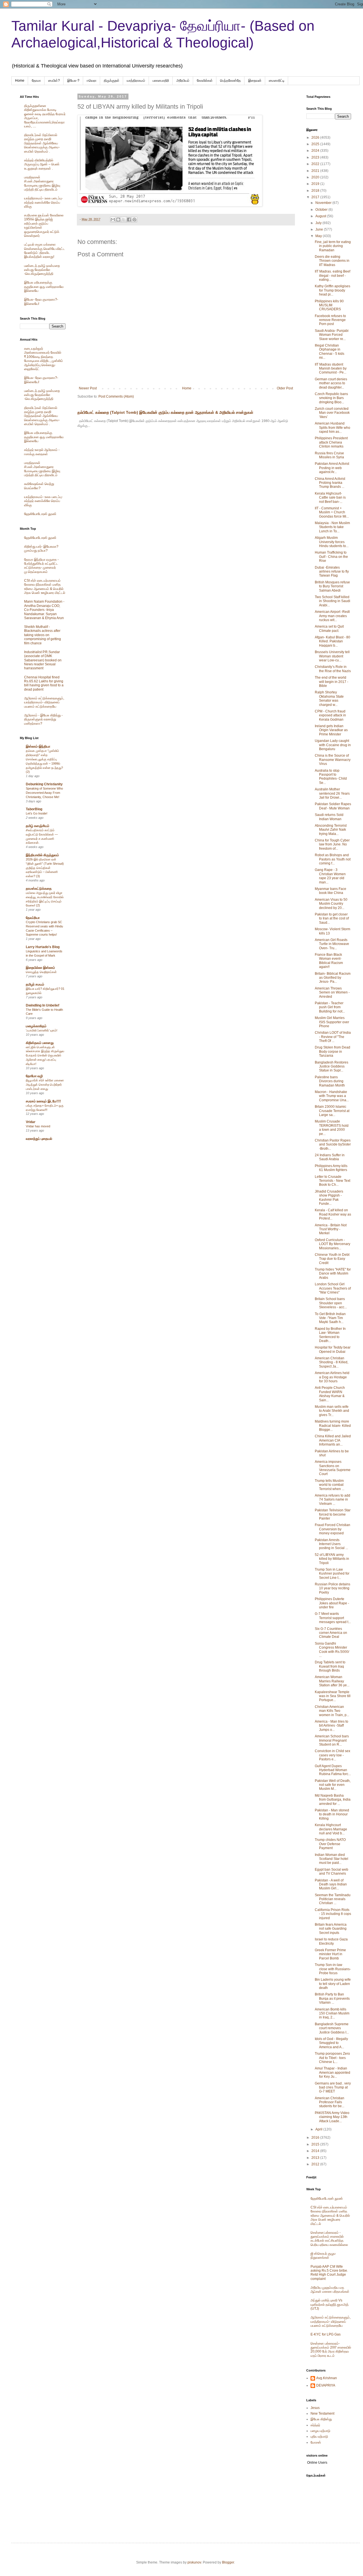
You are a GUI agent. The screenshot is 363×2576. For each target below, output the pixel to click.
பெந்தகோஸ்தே (230, 81)
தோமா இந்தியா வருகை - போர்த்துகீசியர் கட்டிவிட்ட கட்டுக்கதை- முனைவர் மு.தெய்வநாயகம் (41, 566)
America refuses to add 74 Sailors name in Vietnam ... (333, 1500)
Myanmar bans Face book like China (331, 891)
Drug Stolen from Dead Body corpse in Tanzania (333, 1051)
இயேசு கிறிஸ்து (321, 2419)
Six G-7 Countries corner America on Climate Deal (331, 1633)
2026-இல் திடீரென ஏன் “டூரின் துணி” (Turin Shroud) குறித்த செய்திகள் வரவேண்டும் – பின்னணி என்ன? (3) (45, 868)
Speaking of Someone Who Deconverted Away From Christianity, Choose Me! (44, 793)
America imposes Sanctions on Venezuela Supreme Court (333, 1468)
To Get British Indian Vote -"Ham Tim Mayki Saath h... (330, 1318)
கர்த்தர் (315, 2425)
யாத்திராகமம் (136, 81)
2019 (316, 184)
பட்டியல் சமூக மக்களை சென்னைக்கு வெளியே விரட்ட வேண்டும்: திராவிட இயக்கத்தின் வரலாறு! (45, 251)
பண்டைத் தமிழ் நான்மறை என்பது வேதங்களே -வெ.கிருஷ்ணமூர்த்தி (42, 270)
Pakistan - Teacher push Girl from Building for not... (330, 1007)
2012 (316, 2164)
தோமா (36, 81)
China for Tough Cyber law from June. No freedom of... (332, 844)
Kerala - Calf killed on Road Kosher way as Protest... (333, 1214)
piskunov (194, 2562)
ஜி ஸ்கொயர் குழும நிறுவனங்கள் (323, 2256)
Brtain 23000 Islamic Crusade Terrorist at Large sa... (332, 1111)
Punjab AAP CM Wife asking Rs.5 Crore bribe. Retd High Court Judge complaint (329, 2273)
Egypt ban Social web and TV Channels (332, 1872)
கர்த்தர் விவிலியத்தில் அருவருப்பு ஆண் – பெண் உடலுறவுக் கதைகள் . (42, 164)
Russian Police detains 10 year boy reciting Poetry (333, 1588)
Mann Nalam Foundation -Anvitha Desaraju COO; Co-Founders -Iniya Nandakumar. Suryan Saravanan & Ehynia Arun (44, 610)
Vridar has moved (38, 1126)
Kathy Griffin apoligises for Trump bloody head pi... (333, 290)
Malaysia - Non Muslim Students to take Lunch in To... (332, 527)
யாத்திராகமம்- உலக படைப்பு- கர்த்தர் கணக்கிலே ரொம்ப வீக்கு (43, 202)
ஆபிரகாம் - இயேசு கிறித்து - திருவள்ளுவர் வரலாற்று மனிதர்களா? (43, 719)
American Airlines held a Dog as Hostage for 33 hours (332, 1377)
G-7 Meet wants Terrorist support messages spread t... (333, 1618)
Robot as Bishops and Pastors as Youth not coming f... (333, 859)
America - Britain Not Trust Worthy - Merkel (331, 1229)
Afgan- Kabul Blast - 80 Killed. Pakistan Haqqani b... (333, 641)
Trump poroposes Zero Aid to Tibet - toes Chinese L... (332, 2058)
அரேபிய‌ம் (183, 81)
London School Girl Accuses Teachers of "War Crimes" (333, 1288)
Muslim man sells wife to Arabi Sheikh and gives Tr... (332, 1411)
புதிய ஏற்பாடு (319, 2436)
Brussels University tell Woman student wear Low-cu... (332, 656)
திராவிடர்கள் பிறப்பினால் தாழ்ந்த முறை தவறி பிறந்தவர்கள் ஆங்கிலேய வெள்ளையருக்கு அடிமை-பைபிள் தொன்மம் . (42, 143)
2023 (316, 157)
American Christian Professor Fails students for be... (330, 2102)
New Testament (322, 2413)
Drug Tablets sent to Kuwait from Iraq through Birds (330, 1666)
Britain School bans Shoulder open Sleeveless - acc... (331, 1303)
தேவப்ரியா (33, 918)
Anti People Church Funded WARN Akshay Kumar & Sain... (330, 1394)
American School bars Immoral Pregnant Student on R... (332, 1740)
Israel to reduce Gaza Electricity (331, 1941)
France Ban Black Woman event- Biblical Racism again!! (329, 961)
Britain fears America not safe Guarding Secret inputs (331, 1929)
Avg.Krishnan (327, 2378)
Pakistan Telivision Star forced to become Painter (333, 1514)
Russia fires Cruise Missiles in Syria (329, 455)
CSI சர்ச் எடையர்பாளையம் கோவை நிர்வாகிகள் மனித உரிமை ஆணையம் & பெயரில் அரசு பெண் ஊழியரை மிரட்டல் (45, 587)
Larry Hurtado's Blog (43, 947)
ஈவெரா (92, 81)
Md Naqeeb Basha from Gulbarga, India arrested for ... (333, 1800)
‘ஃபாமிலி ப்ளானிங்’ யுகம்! (42, 1030)
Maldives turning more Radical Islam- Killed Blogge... (333, 1426)
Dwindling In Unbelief (43, 1005)
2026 (316, 138)
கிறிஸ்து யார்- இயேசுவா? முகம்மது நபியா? (41, 548)
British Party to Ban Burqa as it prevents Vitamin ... (332, 1998)
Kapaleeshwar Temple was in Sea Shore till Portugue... (333, 1696)
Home (20, 81)
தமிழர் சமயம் (35, 984)
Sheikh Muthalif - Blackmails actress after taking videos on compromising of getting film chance (43, 635)
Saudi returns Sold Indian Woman (329, 817)
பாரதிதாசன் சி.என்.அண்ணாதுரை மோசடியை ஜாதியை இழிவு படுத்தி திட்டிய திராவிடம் (42, 183)
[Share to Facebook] (129, 220)
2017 (316, 197)
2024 (316, 151)
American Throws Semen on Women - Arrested (332, 992)
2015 (316, 2144)
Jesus (315, 2408)
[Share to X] (124, 220)
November (324, 203)
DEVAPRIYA (326, 2385)
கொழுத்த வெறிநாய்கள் (41, 972)
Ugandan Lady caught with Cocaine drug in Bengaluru (333, 745)
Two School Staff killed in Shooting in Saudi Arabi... (333, 601)
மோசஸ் (316, 2442)
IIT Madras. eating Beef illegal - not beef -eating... (333, 276)
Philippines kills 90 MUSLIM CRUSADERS (329, 305)
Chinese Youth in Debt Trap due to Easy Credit (332, 1259)
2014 (316, 2151)
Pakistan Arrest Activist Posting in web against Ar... (332, 468)
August (321, 216)
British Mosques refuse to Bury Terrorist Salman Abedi (332, 586)
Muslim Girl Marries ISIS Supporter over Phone (332, 1022)
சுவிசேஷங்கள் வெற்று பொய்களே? (39, 486)
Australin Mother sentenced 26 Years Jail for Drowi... (332, 793)
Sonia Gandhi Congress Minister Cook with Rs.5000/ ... (332, 1650)
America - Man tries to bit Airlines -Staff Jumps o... (332, 1726)
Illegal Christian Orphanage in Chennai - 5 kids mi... (330, 352)
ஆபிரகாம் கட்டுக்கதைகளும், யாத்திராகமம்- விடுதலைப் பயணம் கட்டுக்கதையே (44, 702)
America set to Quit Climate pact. (329, 628)
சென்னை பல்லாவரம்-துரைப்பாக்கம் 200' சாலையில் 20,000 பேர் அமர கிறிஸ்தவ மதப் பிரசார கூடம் (331, 2350)
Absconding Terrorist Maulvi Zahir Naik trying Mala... (331, 830)
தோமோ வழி (34, 1076)
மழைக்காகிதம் (36, 1026)
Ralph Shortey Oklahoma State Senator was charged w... (329, 698)
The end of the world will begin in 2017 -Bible (332, 682)
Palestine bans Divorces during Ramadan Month (330, 1081)
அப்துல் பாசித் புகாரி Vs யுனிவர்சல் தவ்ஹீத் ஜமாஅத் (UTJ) (330, 2304)
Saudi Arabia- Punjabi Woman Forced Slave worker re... (332, 335)
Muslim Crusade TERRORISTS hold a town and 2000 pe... (332, 1127)
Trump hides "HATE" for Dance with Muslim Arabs (333, 1274)
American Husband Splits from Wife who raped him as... (333, 428)
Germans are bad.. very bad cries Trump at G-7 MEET (333, 2087)
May (319, 236)
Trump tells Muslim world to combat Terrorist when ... (330, 1485)
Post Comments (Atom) (116, 396)
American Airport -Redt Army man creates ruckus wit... (332, 616)
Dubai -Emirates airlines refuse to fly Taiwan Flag (332, 572)
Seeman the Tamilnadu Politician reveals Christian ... (333, 1899)
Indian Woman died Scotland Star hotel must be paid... (332, 1859)
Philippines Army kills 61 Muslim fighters (331, 1168)
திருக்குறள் (112, 81)
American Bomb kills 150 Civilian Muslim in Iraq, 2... (332, 2013)
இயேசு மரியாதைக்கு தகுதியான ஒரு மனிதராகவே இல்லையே (44, 287)
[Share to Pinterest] (134, 220)
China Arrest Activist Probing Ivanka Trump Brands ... (330, 483)
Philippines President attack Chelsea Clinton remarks (331, 442)
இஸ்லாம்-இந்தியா (38, 746)
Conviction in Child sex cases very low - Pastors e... (333, 1755)
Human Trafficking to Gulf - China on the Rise (331, 557)
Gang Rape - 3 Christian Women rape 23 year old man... (330, 876)
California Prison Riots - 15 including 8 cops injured (333, 1914)
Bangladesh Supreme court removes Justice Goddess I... (332, 2028)
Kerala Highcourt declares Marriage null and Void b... (331, 1829)
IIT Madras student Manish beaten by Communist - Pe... (331, 369)
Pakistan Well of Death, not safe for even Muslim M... (333, 1785)
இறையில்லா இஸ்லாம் (40, 968)
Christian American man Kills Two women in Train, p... (332, 1711)
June (320, 229)
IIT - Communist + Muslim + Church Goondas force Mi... (332, 512)
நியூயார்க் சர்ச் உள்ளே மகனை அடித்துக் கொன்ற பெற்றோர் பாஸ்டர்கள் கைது (45, 1085)
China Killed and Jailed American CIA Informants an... (333, 1440)
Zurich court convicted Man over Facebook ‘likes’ (332, 413)
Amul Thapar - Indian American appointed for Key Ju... (333, 2072)
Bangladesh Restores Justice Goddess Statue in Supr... (332, 1067)
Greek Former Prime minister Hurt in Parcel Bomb (330, 1954)
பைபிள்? (54, 81)
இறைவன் (255, 81)
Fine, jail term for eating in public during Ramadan (333, 246)
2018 (316, 191)
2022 (316, 164)
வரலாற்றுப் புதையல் (39, 1139)
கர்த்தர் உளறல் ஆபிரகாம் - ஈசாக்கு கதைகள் (42, 452)
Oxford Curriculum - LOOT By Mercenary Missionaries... (333, 1244)
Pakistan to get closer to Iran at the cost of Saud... (332, 918)
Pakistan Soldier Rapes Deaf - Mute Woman (333, 806)
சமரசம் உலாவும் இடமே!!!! (43, 1101)
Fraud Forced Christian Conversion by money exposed (333, 1529)
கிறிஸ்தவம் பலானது (40, 1043)
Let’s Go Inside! (37, 813)
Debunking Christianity (44, 784)
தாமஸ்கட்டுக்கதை (39, 889)
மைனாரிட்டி (277, 81)
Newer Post (88, 388)
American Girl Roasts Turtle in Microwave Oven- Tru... (332, 944)
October (322, 210)
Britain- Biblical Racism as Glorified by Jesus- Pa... (333, 978)
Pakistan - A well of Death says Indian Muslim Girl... (331, 1884)
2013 (316, 2158)
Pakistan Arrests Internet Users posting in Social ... (331, 1544)
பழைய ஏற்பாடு (320, 2431)
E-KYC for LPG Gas (326, 2334)
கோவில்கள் (205, 81)
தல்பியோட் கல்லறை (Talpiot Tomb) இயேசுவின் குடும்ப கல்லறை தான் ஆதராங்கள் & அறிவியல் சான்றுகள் (165, 412)
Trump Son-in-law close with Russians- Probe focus (333, 1969)
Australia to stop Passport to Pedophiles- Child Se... (331, 777)
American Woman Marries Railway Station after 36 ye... (332, 1681)
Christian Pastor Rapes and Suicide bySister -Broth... (333, 1144)
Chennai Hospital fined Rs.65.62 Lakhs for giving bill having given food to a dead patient (44, 683)
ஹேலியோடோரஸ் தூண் (40, 514)
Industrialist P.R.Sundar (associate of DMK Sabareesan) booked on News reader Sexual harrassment (43, 660)
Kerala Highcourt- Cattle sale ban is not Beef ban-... (330, 498)
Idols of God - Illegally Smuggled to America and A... (331, 2043)
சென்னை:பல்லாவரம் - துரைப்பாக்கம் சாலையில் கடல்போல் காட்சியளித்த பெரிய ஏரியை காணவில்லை (329, 2239)
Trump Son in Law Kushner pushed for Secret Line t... (332, 1574)
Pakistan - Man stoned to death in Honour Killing (332, 1814)
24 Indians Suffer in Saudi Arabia (330, 1157)
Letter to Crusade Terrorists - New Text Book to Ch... (333, 1181)
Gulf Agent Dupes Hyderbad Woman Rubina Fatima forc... (333, 1770)
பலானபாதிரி (161, 81)
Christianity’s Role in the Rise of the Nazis (333, 669)
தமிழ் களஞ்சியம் (38, 826)
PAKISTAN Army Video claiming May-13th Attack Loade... (332, 2117)
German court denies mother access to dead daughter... (331, 383)
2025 (316, 144)
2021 (316, 171)
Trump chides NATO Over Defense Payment (330, 1844)
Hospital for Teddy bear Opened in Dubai (333, 1349)
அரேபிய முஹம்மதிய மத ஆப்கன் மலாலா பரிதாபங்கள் (330, 2290)
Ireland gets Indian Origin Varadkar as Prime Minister (331, 730)
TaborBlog (34, 809)
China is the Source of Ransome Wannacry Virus (333, 760)
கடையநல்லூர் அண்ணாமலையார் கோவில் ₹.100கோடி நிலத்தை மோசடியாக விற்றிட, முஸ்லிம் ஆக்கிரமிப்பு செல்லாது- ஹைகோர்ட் (44, 359)
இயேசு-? (73, 81)
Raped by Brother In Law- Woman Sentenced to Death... (330, 1335)
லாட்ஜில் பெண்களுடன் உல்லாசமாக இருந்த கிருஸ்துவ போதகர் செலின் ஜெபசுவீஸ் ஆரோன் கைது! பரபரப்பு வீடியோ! (45, 1055)
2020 (316, 177)
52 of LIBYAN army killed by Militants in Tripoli (332, 1559)
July (319, 223)
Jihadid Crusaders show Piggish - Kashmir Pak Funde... (329, 1198)
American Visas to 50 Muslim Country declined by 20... (331, 904)
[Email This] (113, 220)
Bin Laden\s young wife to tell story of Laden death (333, 1984)
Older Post (285, 388)
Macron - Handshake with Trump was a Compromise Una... (332, 1096)
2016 (316, 2138)
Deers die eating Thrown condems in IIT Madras (332, 261)
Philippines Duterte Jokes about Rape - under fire (332, 1603)
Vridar (31, 1122)
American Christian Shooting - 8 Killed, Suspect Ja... (332, 1362)
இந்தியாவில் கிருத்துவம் (42, 855)
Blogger (228, 2562)
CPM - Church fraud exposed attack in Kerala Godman (330, 715)
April (319, 2129)
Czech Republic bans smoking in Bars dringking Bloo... (331, 398)
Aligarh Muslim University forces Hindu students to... (332, 542)
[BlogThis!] (118, 220)
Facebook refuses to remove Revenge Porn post (330, 320)
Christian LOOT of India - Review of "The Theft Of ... (333, 1037)
